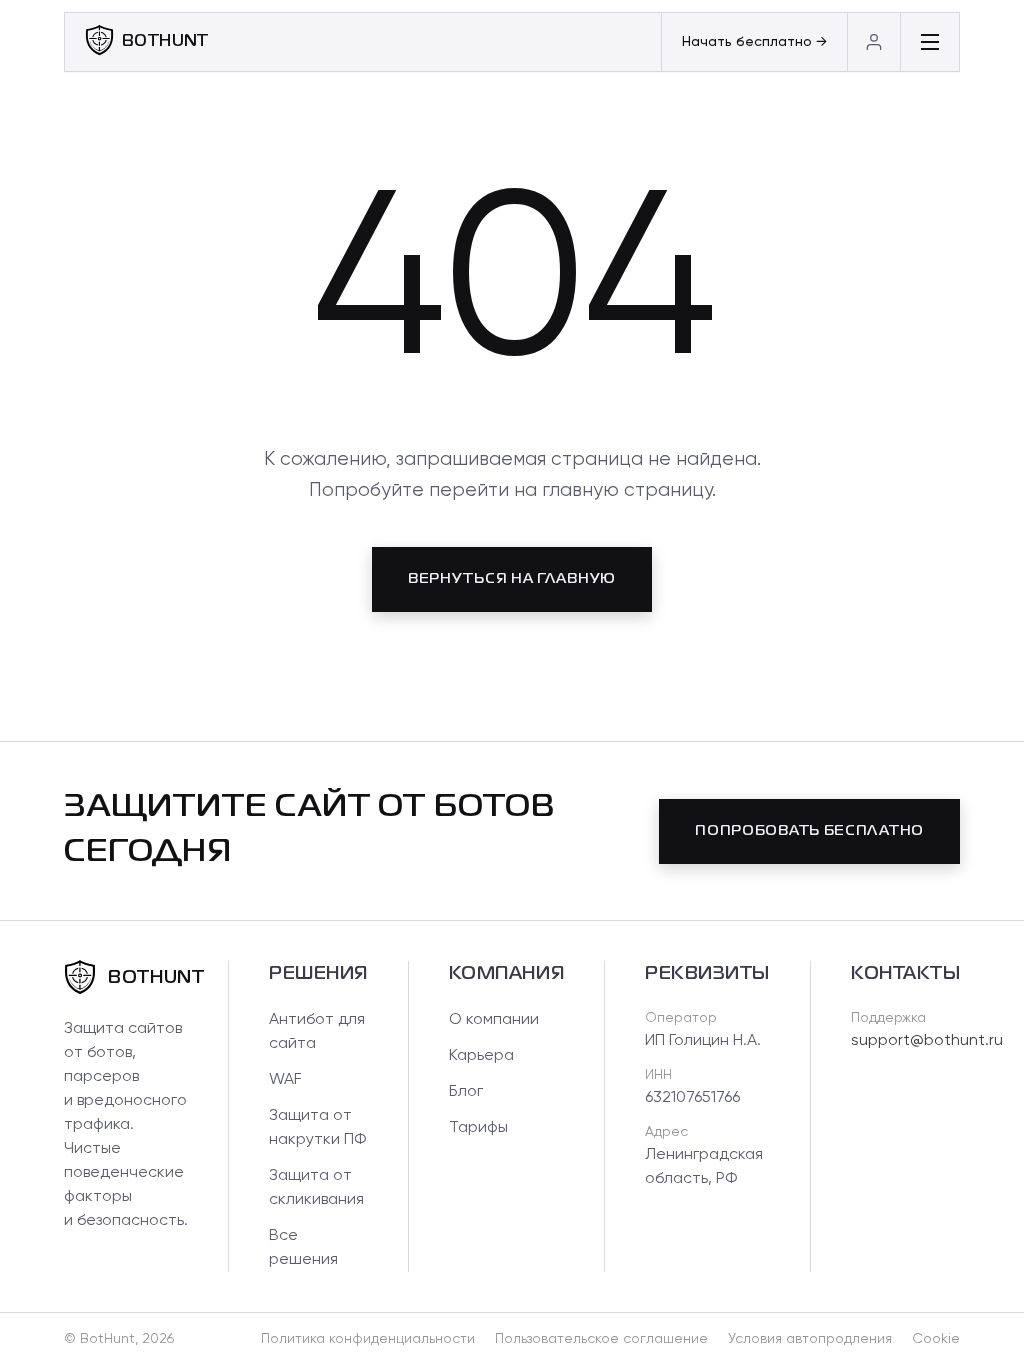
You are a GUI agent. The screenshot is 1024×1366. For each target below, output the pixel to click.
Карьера (481, 1056)
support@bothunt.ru (927, 1041)
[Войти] (873, 42)
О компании (494, 1020)
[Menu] (929, 42)
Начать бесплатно (754, 42)
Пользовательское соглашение (601, 1339)
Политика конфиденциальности (368, 1339)
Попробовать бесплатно (809, 831)
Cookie (936, 1339)
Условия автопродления (810, 1339)
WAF (285, 1080)
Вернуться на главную (512, 579)
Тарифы (478, 1128)
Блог (466, 1092)
